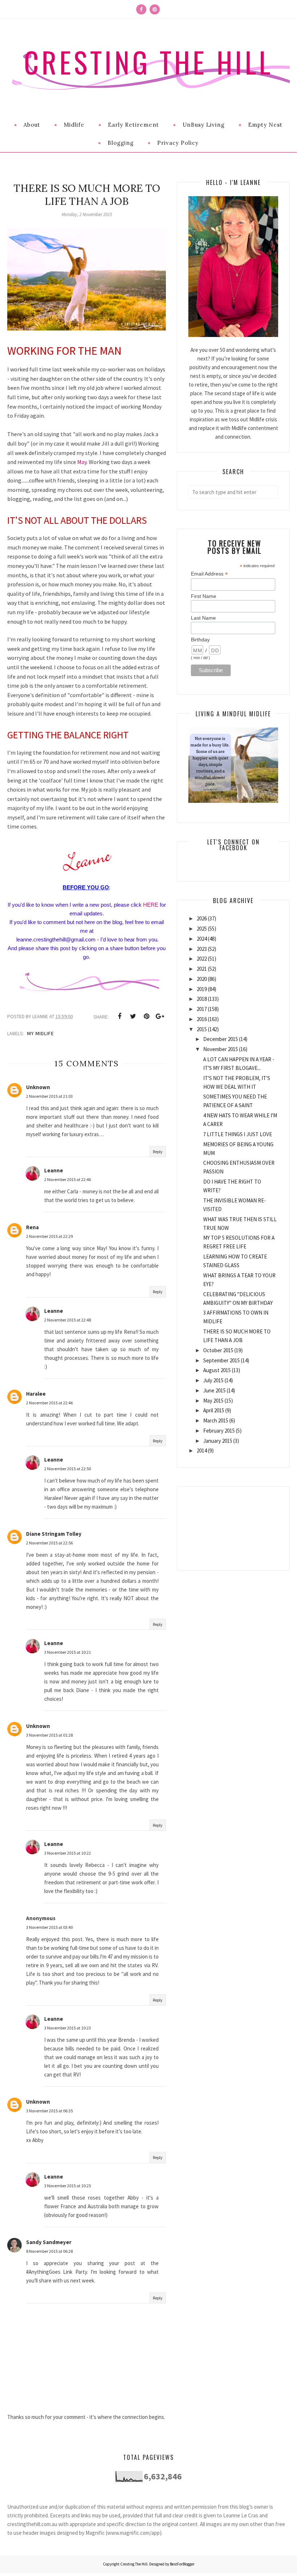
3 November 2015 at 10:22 (68, 1853)
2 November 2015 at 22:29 (49, 1236)
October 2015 (218, 1350)
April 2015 (214, 1410)
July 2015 (213, 1380)
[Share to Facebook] (120, 1016)
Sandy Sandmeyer (49, 2242)
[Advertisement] (233, 1523)
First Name (204, 596)
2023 (202, 949)
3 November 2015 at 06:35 (49, 2111)
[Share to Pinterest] (146, 1016)
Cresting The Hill (148, 62)
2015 (202, 1029)
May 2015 (213, 1401)
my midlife (41, 1033)
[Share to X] (133, 1016)
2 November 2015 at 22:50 (68, 1469)
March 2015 (216, 1420)
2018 (202, 999)
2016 (202, 1019)
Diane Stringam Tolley (54, 1534)
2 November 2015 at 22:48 (68, 1320)
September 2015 (221, 1360)
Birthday (200, 640)
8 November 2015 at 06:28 (49, 2251)
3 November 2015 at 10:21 (68, 1652)
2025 (202, 929)
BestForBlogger (182, 2564)
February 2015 (219, 1431)
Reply (158, 1152)
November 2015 (221, 1049)
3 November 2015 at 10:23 (68, 2028)
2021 (202, 969)
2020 (202, 979)
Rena (32, 1227)
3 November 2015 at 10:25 (68, 2186)
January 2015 (218, 1441)
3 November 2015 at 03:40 (49, 1927)
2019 (202, 989)
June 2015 (214, 1390)
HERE (151, 905)
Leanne (54, 1170)
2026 (202, 918)
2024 (202, 939)
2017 (202, 1009)
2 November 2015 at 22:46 (68, 1179)
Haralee (36, 1394)
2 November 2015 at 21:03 (49, 1096)
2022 (202, 959)
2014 (202, 1451)
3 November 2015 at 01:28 (49, 1735)
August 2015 (217, 1370)
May (82, 462)
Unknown (38, 1087)
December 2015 (221, 1039)
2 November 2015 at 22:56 (49, 1543)
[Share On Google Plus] (160, 1016)
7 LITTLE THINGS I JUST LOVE (238, 1134)
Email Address (209, 574)
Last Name (203, 618)
